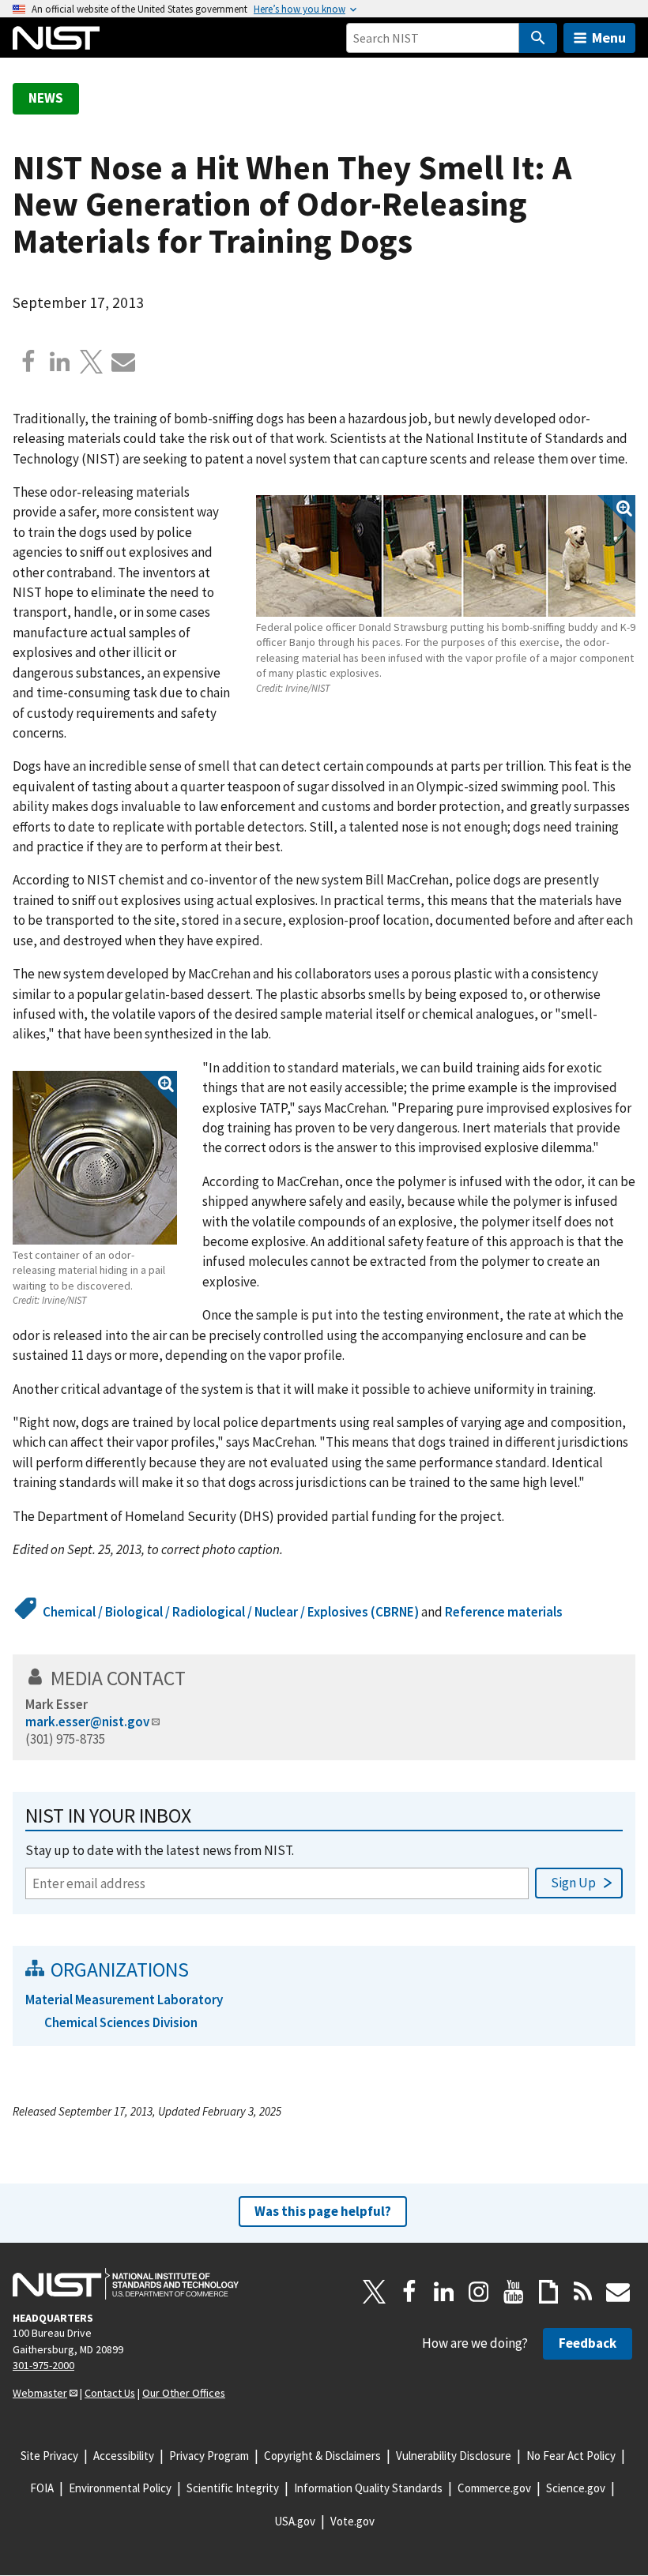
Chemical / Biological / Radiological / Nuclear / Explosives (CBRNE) (231, 1612)
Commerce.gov (494, 2488)
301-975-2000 (43, 2365)
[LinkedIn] (444, 2292)
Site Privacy (49, 2456)
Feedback (588, 2343)
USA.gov (295, 2521)
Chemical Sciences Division (121, 2022)
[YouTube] (514, 2292)
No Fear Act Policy (571, 2456)
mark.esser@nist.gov (87, 1722)
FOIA (42, 2488)
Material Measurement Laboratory (124, 2000)
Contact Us (110, 2393)
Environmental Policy (120, 2488)
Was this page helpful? (323, 2211)
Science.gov (576, 2488)
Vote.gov (352, 2521)
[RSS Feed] (583, 2292)
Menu (609, 38)
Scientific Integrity (233, 2488)
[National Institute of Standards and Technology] (126, 2284)
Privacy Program (209, 2456)
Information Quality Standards (368, 2488)
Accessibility (124, 2456)
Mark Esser (57, 1704)
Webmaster (40, 2393)
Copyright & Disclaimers (322, 2456)
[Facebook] (28, 362)
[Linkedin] (60, 362)
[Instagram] (479, 2292)
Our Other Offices (184, 2393)
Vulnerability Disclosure (454, 2456)
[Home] (56, 38)
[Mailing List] (618, 2292)
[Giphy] (548, 2292)
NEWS (46, 98)
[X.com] (92, 362)
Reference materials (504, 1612)
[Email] (123, 362)
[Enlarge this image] (446, 556)
